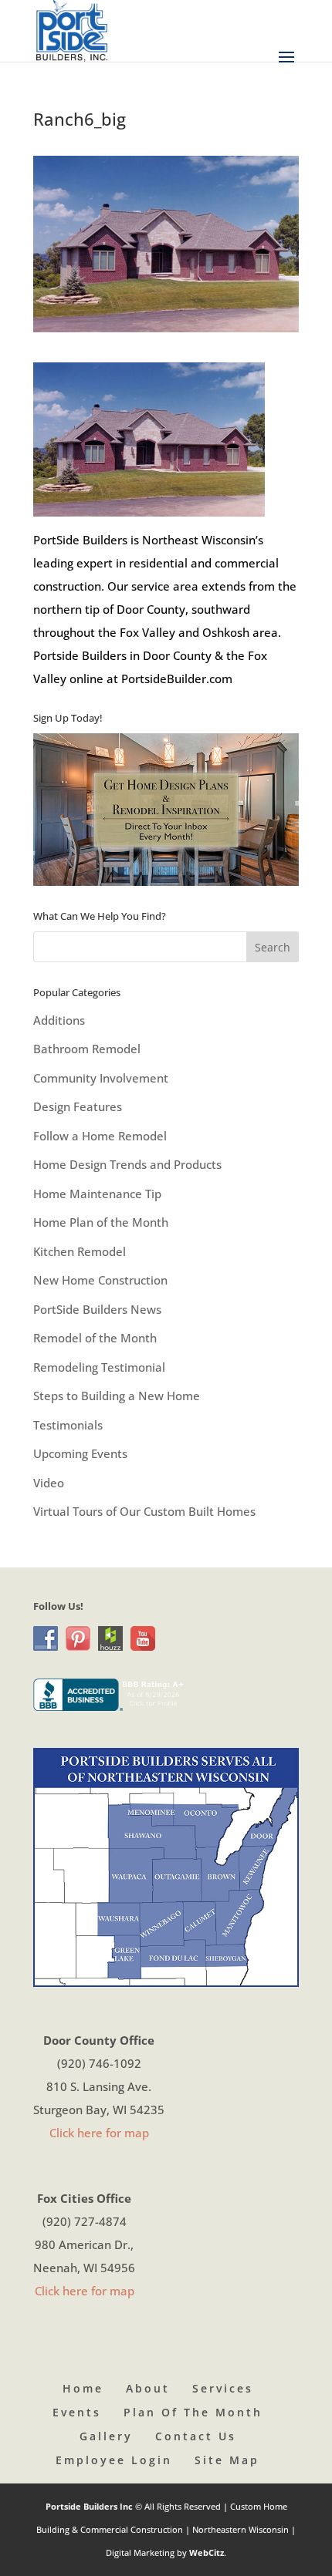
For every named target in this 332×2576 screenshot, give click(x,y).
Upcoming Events (80, 1453)
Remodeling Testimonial (99, 1367)
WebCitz (207, 2552)
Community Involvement (101, 1078)
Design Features (78, 1106)
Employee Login (114, 2460)
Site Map (227, 2460)
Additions (59, 1020)
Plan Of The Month (193, 2412)
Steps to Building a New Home (117, 1396)
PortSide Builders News (97, 1309)
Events (77, 2412)
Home (83, 2388)
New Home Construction (100, 1280)
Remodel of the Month (95, 1338)
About (148, 2388)
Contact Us (196, 2436)
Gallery (106, 2436)
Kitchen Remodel (80, 1251)
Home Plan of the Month (101, 1222)
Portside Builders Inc (90, 2506)
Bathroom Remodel (87, 1049)
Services (223, 2388)
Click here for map (99, 2133)
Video (49, 1483)
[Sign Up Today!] (166, 809)
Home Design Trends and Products (127, 1164)
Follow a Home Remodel (100, 1136)
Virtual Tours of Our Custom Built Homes (144, 1511)
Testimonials (68, 1425)
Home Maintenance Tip (97, 1194)
